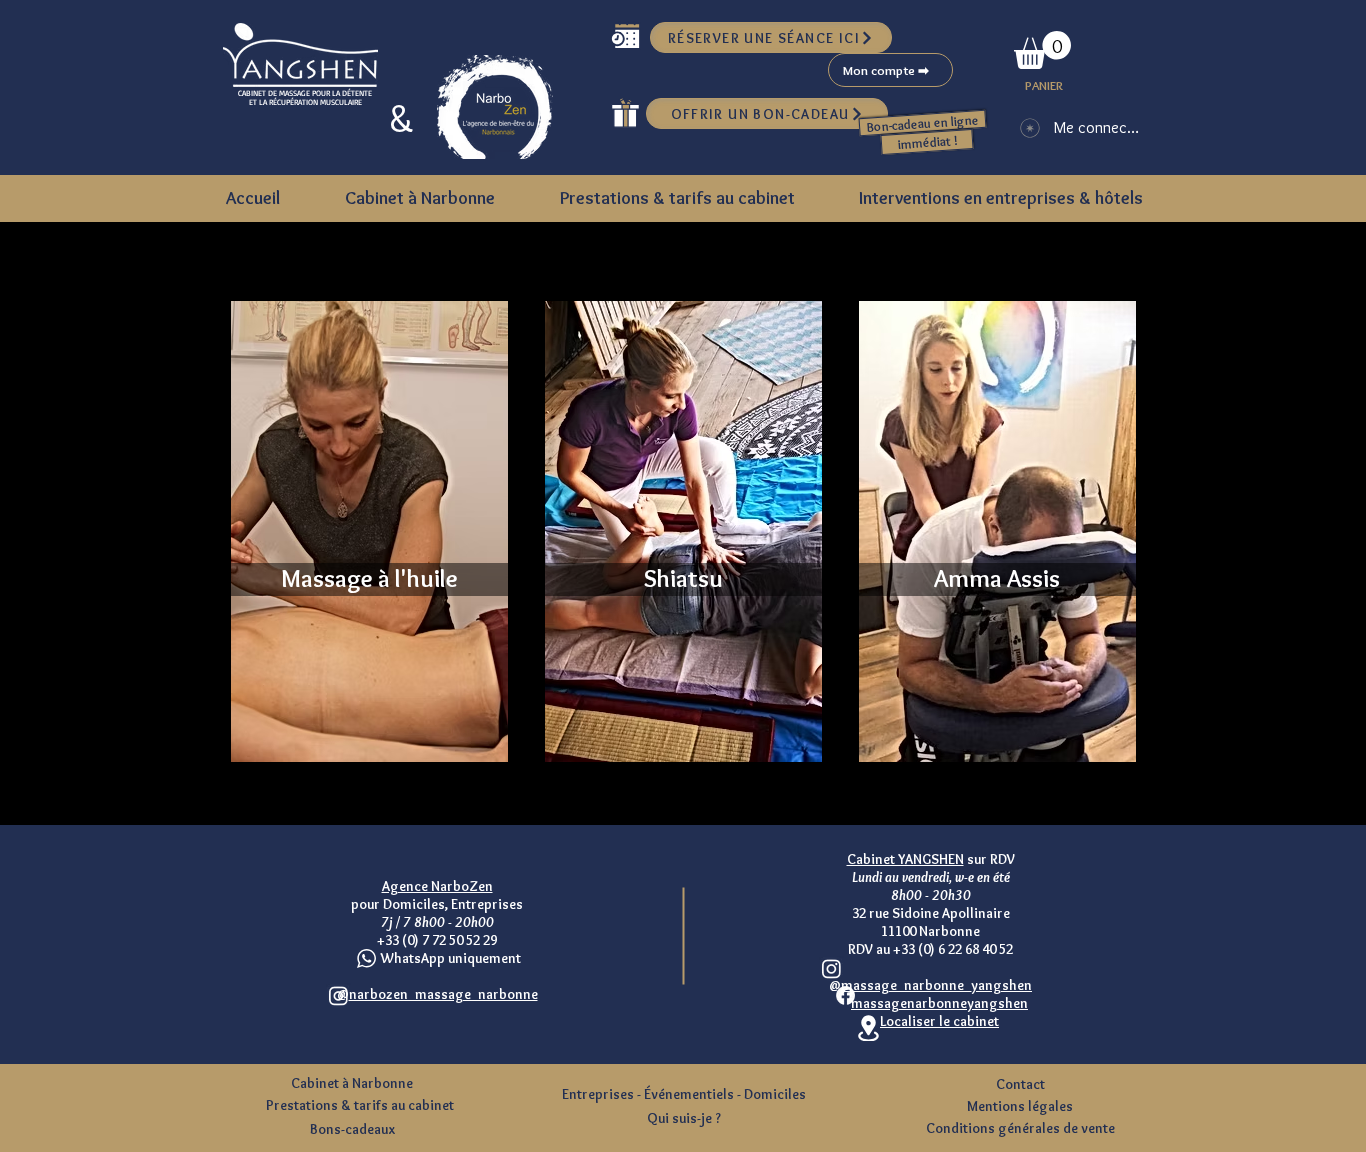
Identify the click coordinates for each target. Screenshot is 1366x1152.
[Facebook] (845, 995)
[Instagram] (831, 968)
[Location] (868, 1028)
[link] (1042, 50)
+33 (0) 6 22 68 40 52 (953, 949)
